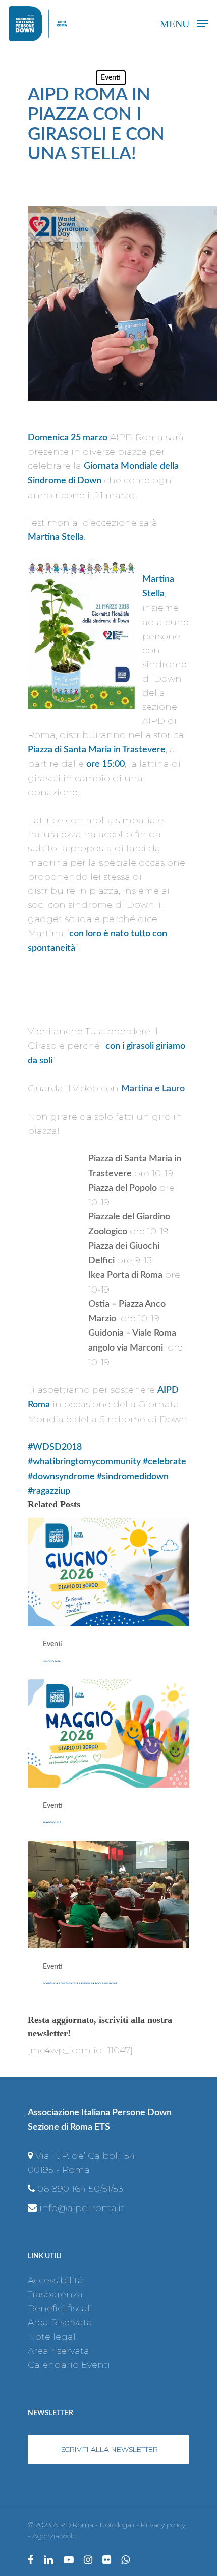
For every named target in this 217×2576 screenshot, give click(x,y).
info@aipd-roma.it (82, 2208)
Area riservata (59, 2351)
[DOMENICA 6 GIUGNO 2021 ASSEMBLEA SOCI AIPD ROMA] (108, 1921)
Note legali (53, 2337)
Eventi (111, 78)
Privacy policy (163, 2525)
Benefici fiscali (60, 2308)
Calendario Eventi (69, 2365)
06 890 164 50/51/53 (80, 2189)
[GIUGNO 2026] (108, 1599)
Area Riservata (60, 2322)
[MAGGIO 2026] (108, 1760)
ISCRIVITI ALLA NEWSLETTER (108, 2449)
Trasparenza (55, 2294)
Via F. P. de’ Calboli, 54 (85, 2156)
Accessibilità (56, 2280)
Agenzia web (54, 2536)
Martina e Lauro (153, 1089)
